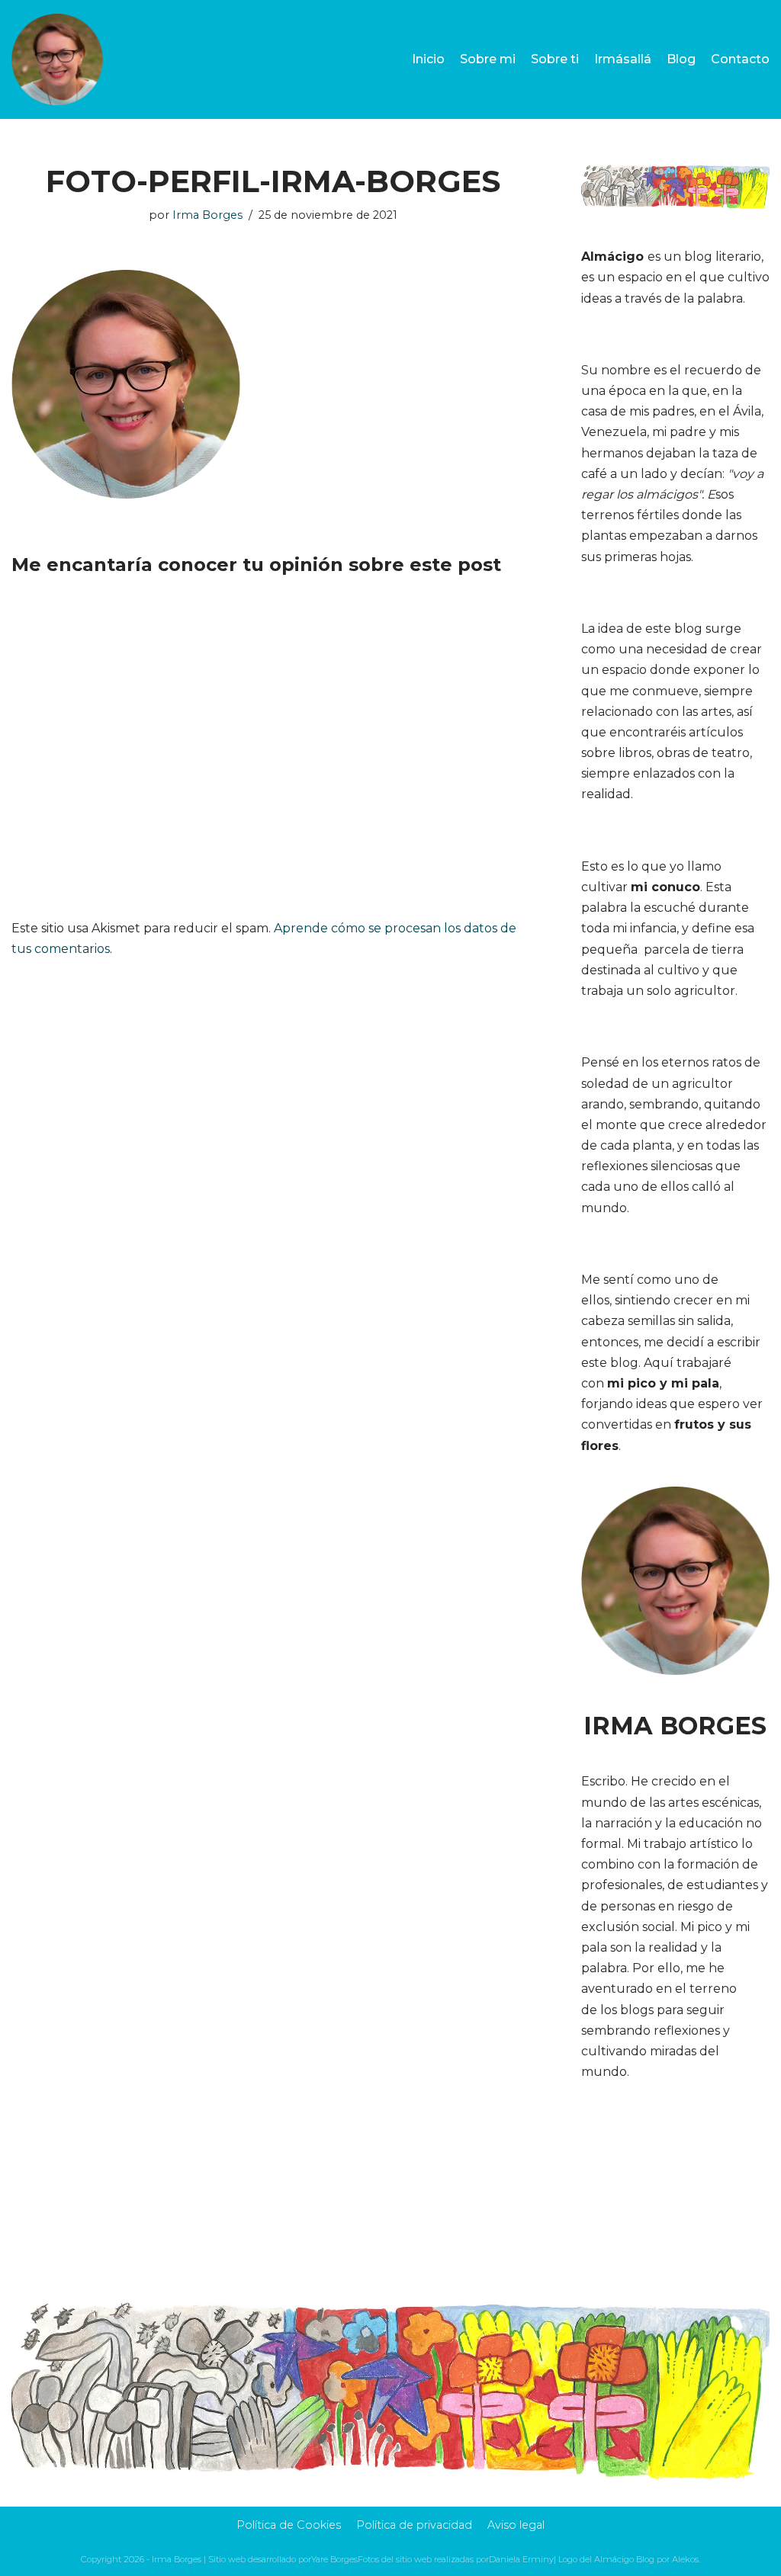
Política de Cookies (289, 2525)
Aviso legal (516, 2525)
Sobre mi (488, 59)
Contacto (740, 59)
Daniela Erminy (521, 2559)
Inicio (428, 59)
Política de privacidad (414, 2525)
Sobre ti (555, 59)
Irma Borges (207, 215)
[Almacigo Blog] (57, 59)
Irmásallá (623, 59)
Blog (681, 59)
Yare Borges (334, 2559)
